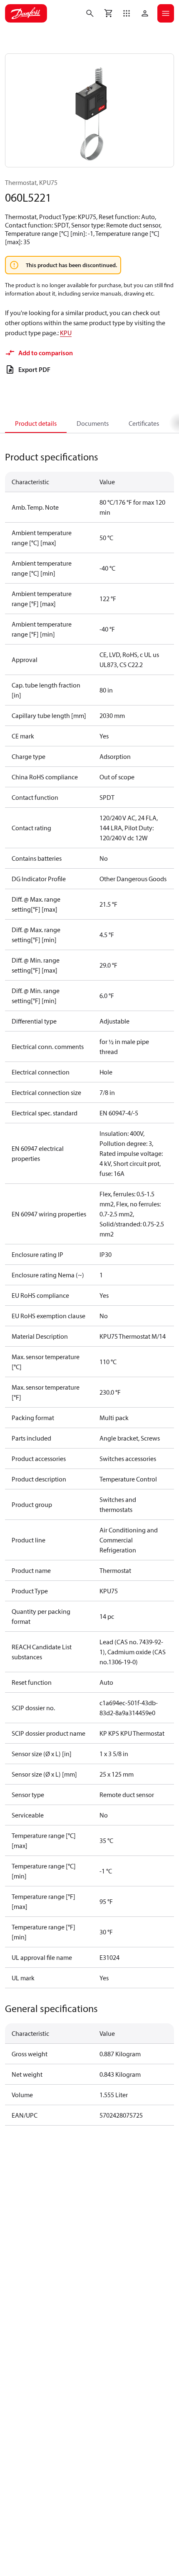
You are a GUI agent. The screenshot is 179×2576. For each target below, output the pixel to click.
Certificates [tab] (144, 423)
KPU (66, 333)
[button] (127, 13)
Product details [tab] (36, 423)
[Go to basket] (108, 13)
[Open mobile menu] (166, 13)
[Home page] (26, 13)
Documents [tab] (93, 423)
